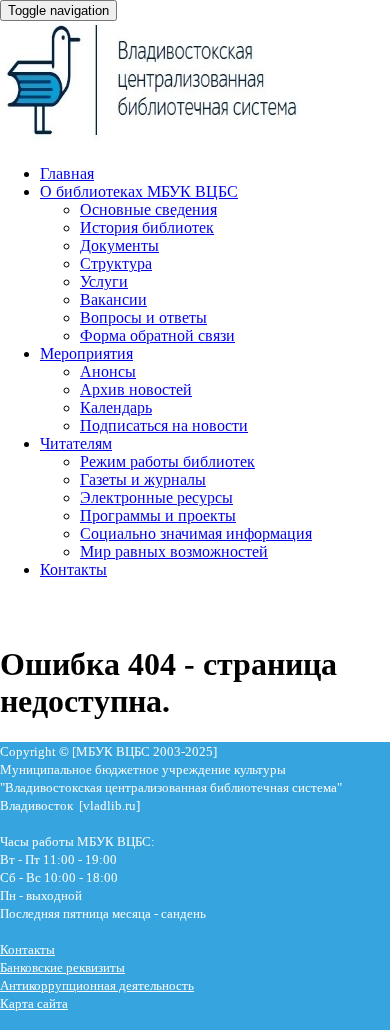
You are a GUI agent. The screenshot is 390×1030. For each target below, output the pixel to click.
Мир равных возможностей (174, 551)
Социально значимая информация (196, 533)
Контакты (73, 569)
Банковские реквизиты (62, 967)
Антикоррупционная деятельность (97, 985)
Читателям (76, 443)
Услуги (104, 281)
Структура (116, 263)
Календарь (116, 407)
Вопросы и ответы (143, 317)
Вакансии (113, 299)
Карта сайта (34, 1003)
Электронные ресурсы (156, 497)
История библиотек (147, 227)
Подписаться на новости (164, 425)
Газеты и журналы (143, 479)
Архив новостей (136, 389)
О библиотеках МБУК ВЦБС (139, 191)
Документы (119, 245)
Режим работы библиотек (167, 461)
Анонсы (108, 371)
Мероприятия (86, 353)
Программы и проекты (158, 515)
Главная (67, 173)
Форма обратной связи (157, 335)
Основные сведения (148, 209)
